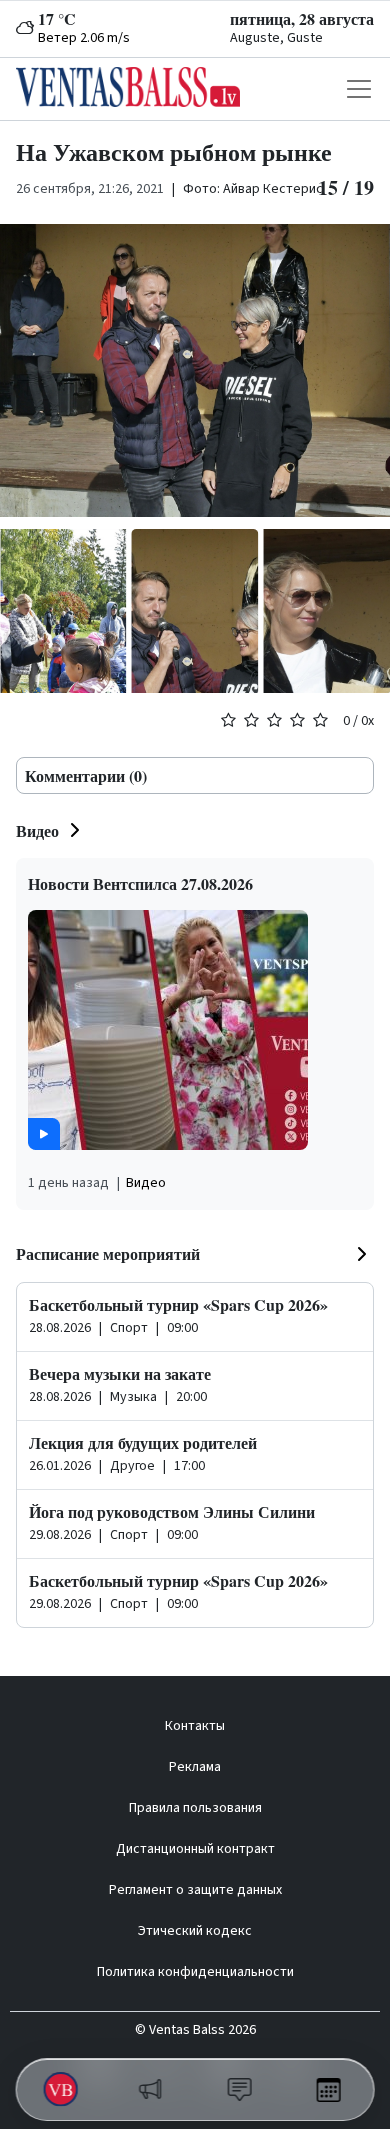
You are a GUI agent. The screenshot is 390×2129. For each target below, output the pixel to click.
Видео (37, 830)
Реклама (195, 1767)
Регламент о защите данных (195, 1890)
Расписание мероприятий (108, 1253)
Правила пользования (195, 1808)
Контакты (195, 1726)
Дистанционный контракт (195, 1849)
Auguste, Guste (276, 38)
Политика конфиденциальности (195, 1972)
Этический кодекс (195, 1931)
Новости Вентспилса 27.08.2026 (140, 883)
